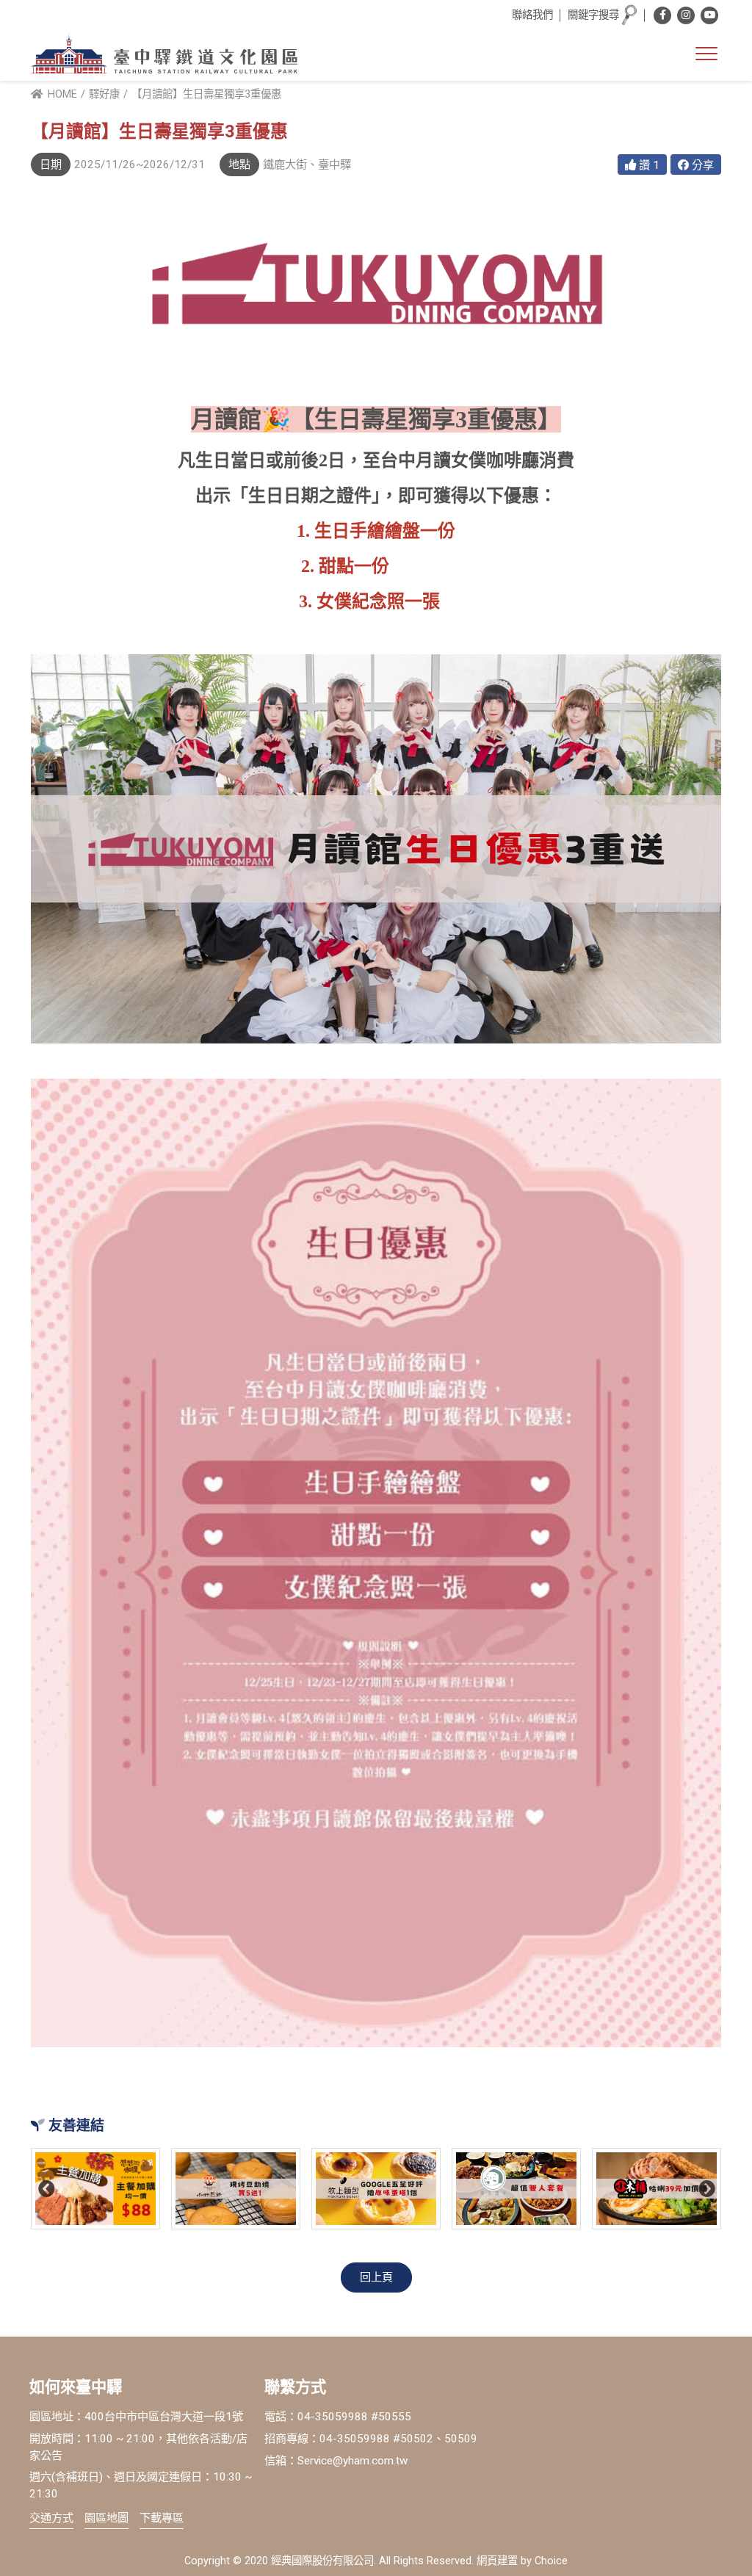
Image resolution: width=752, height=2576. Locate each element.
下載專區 (162, 2518)
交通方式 (51, 2518)
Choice (551, 2561)
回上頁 (376, 2277)
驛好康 (104, 94)
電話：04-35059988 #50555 (338, 2417)
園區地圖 (106, 2518)
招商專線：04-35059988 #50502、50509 (371, 2439)
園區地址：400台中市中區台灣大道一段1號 (136, 2417)
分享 (701, 165)
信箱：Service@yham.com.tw (336, 2461)
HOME (61, 94)
